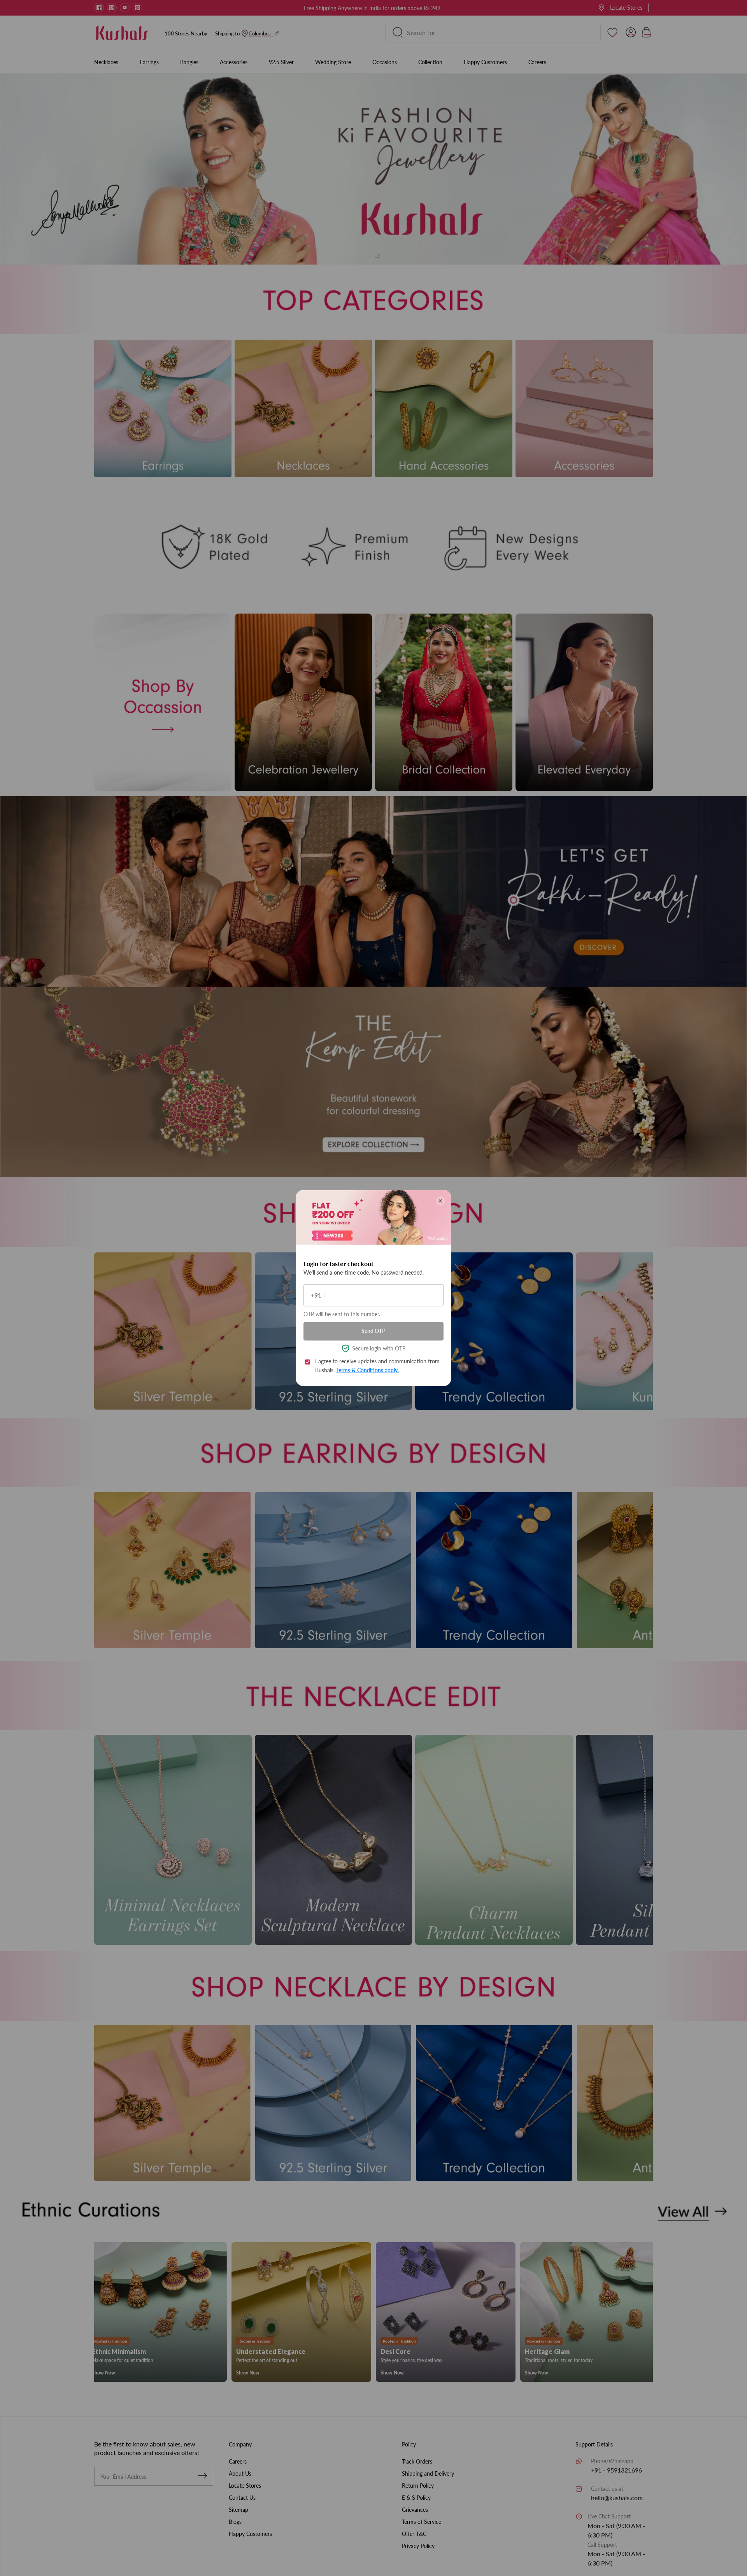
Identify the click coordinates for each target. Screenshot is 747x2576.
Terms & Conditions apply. (367, 1370)
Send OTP (373, 1331)
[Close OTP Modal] (440, 1201)
